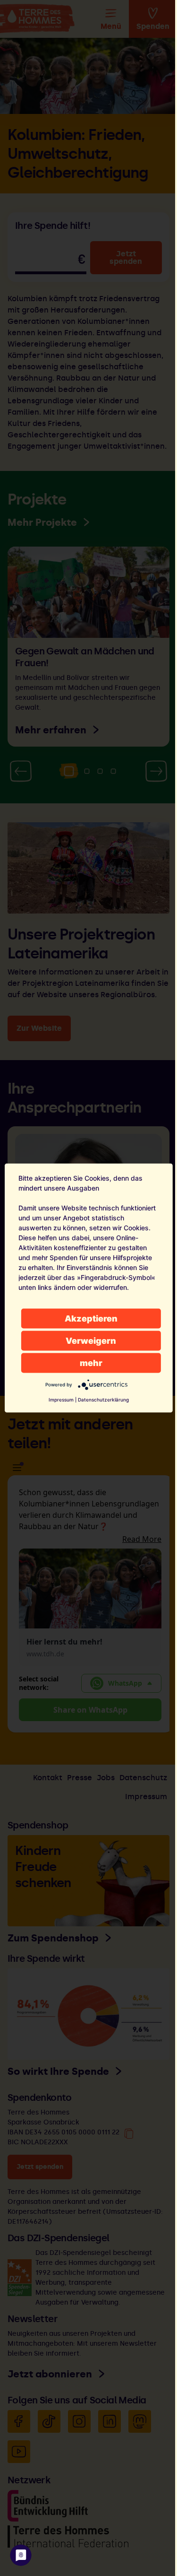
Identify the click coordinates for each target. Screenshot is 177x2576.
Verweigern (91, 1341)
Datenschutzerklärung (103, 1400)
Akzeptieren (91, 1318)
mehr (91, 1363)
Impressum (61, 1400)
